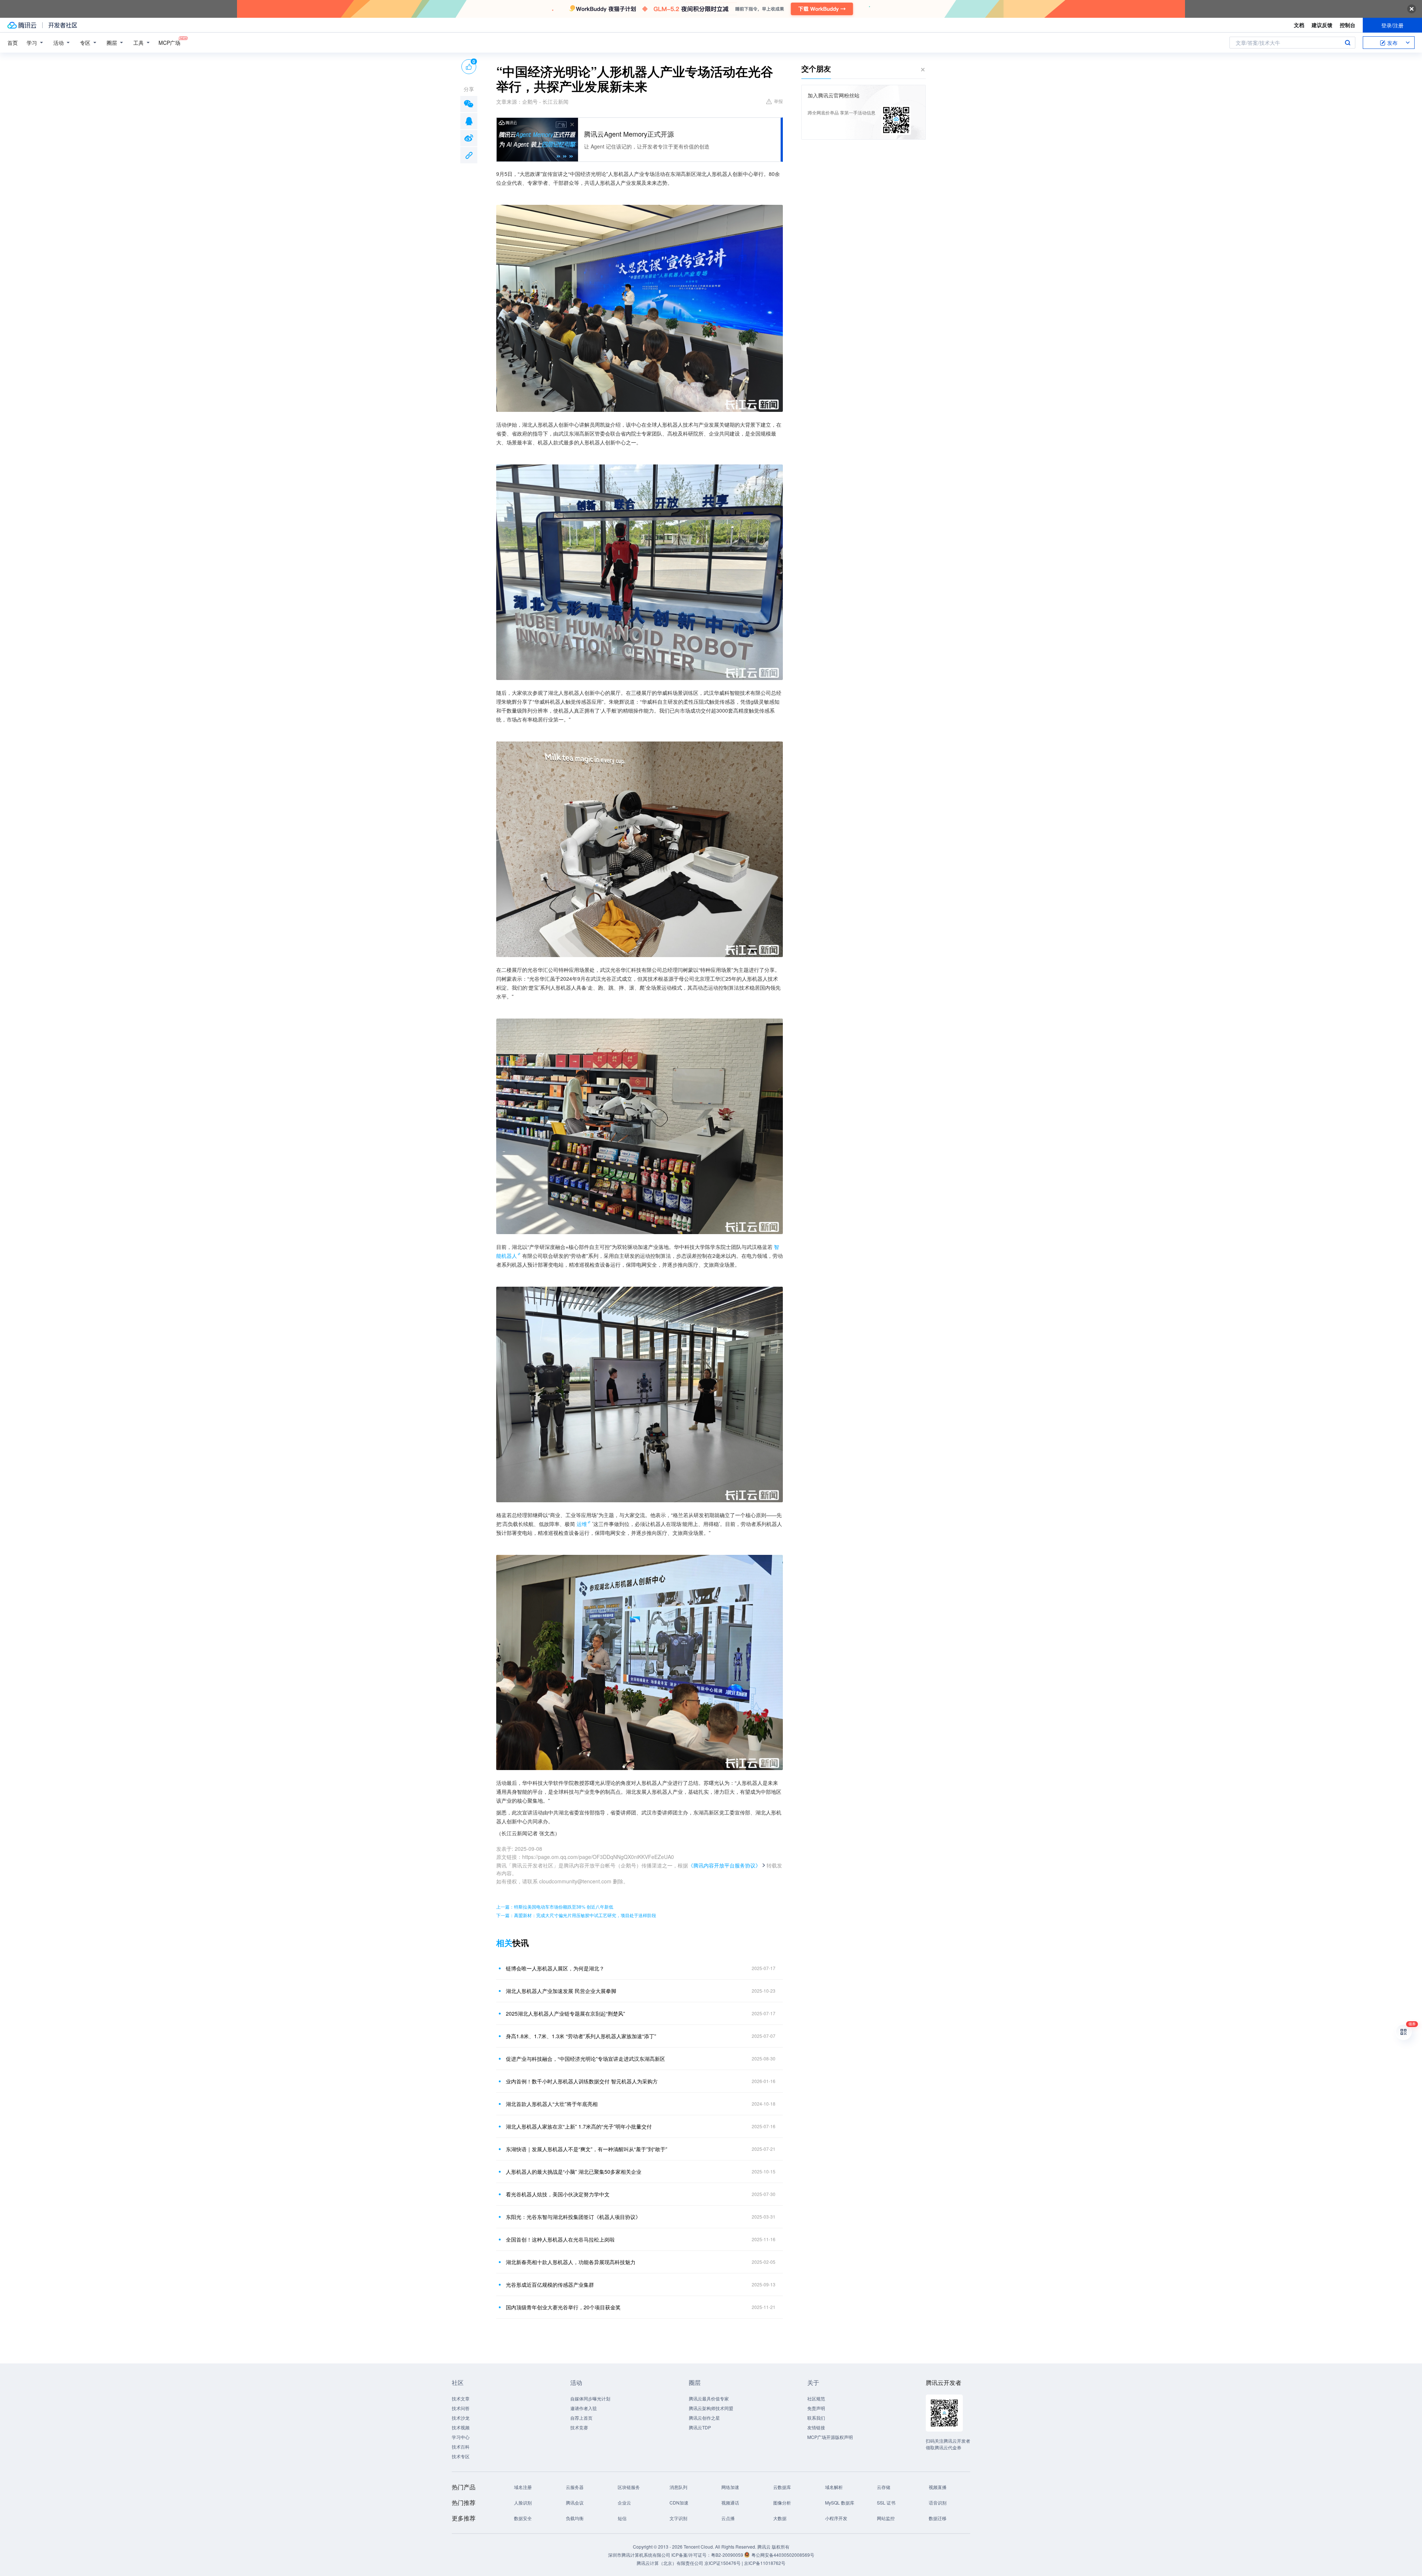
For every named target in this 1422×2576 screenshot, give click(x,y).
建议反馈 (1322, 25)
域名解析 (834, 2487)
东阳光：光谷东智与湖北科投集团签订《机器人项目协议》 (573, 2217)
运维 (582, 1524)
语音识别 (938, 2502)
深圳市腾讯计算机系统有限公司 (639, 2555)
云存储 (884, 2487)
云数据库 (782, 2487)
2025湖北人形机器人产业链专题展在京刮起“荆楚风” (565, 2013)
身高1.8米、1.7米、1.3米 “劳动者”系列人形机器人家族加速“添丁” (581, 2036)
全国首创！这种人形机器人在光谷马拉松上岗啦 (560, 2239)
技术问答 (461, 2408)
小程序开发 (836, 2518)
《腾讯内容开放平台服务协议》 (724, 1865)
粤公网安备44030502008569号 (783, 2555)
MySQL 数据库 (840, 2502)
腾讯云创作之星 (704, 2418)
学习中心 (461, 2437)
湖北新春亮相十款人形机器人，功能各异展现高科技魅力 (571, 2262)
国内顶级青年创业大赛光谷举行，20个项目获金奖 (563, 2307)
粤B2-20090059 (728, 2555)
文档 (1299, 25)
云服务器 (575, 2487)
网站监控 (886, 2518)
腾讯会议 (575, 2502)
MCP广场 (169, 43)
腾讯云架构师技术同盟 (711, 2408)
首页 (13, 43)
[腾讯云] (22, 25)
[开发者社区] (63, 25)
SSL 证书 (886, 2502)
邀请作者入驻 (584, 2408)
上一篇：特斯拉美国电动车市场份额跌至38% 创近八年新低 (555, 1907)
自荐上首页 (581, 2418)
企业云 (624, 2502)
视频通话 (730, 2502)
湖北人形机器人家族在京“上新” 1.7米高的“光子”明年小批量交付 (579, 2126)
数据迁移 (938, 2518)
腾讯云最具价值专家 (709, 2398)
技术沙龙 (461, 2418)
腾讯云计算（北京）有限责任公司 (670, 2563)
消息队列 (678, 2487)
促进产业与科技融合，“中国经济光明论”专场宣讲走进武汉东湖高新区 (585, 2059)
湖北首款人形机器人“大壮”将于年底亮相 (552, 2104)
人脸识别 (523, 2502)
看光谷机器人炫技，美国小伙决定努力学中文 (558, 2194)
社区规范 (816, 2398)
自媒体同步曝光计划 (590, 2398)
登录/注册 (1392, 25)
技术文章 (461, 2398)
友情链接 (816, 2427)
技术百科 (461, 2447)
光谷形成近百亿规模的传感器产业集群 (550, 2285)
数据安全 (523, 2518)
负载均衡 (575, 2518)
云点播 (728, 2518)
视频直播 (938, 2487)
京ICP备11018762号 (765, 2563)
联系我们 (816, 2418)
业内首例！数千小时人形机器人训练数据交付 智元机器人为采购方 (582, 2081)
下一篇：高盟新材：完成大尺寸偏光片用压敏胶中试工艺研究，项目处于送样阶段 (576, 1915)
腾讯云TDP (700, 2427)
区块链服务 (629, 2487)
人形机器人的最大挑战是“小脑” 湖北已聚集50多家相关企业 (574, 2172)
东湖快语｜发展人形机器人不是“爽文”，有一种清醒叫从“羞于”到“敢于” (587, 2149)
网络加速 (730, 2487)
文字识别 (678, 2518)
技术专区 (461, 2456)
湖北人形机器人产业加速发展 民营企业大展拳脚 (561, 1991)
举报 (778, 101)
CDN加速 (679, 2502)
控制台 (1348, 25)
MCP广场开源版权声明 (830, 2437)
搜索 (1348, 43)
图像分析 (782, 2502)
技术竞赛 (579, 2427)
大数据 (780, 2518)
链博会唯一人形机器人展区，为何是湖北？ (555, 1968)
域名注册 (523, 2487)
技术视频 (461, 2427)
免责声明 (816, 2408)
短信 (622, 2518)
